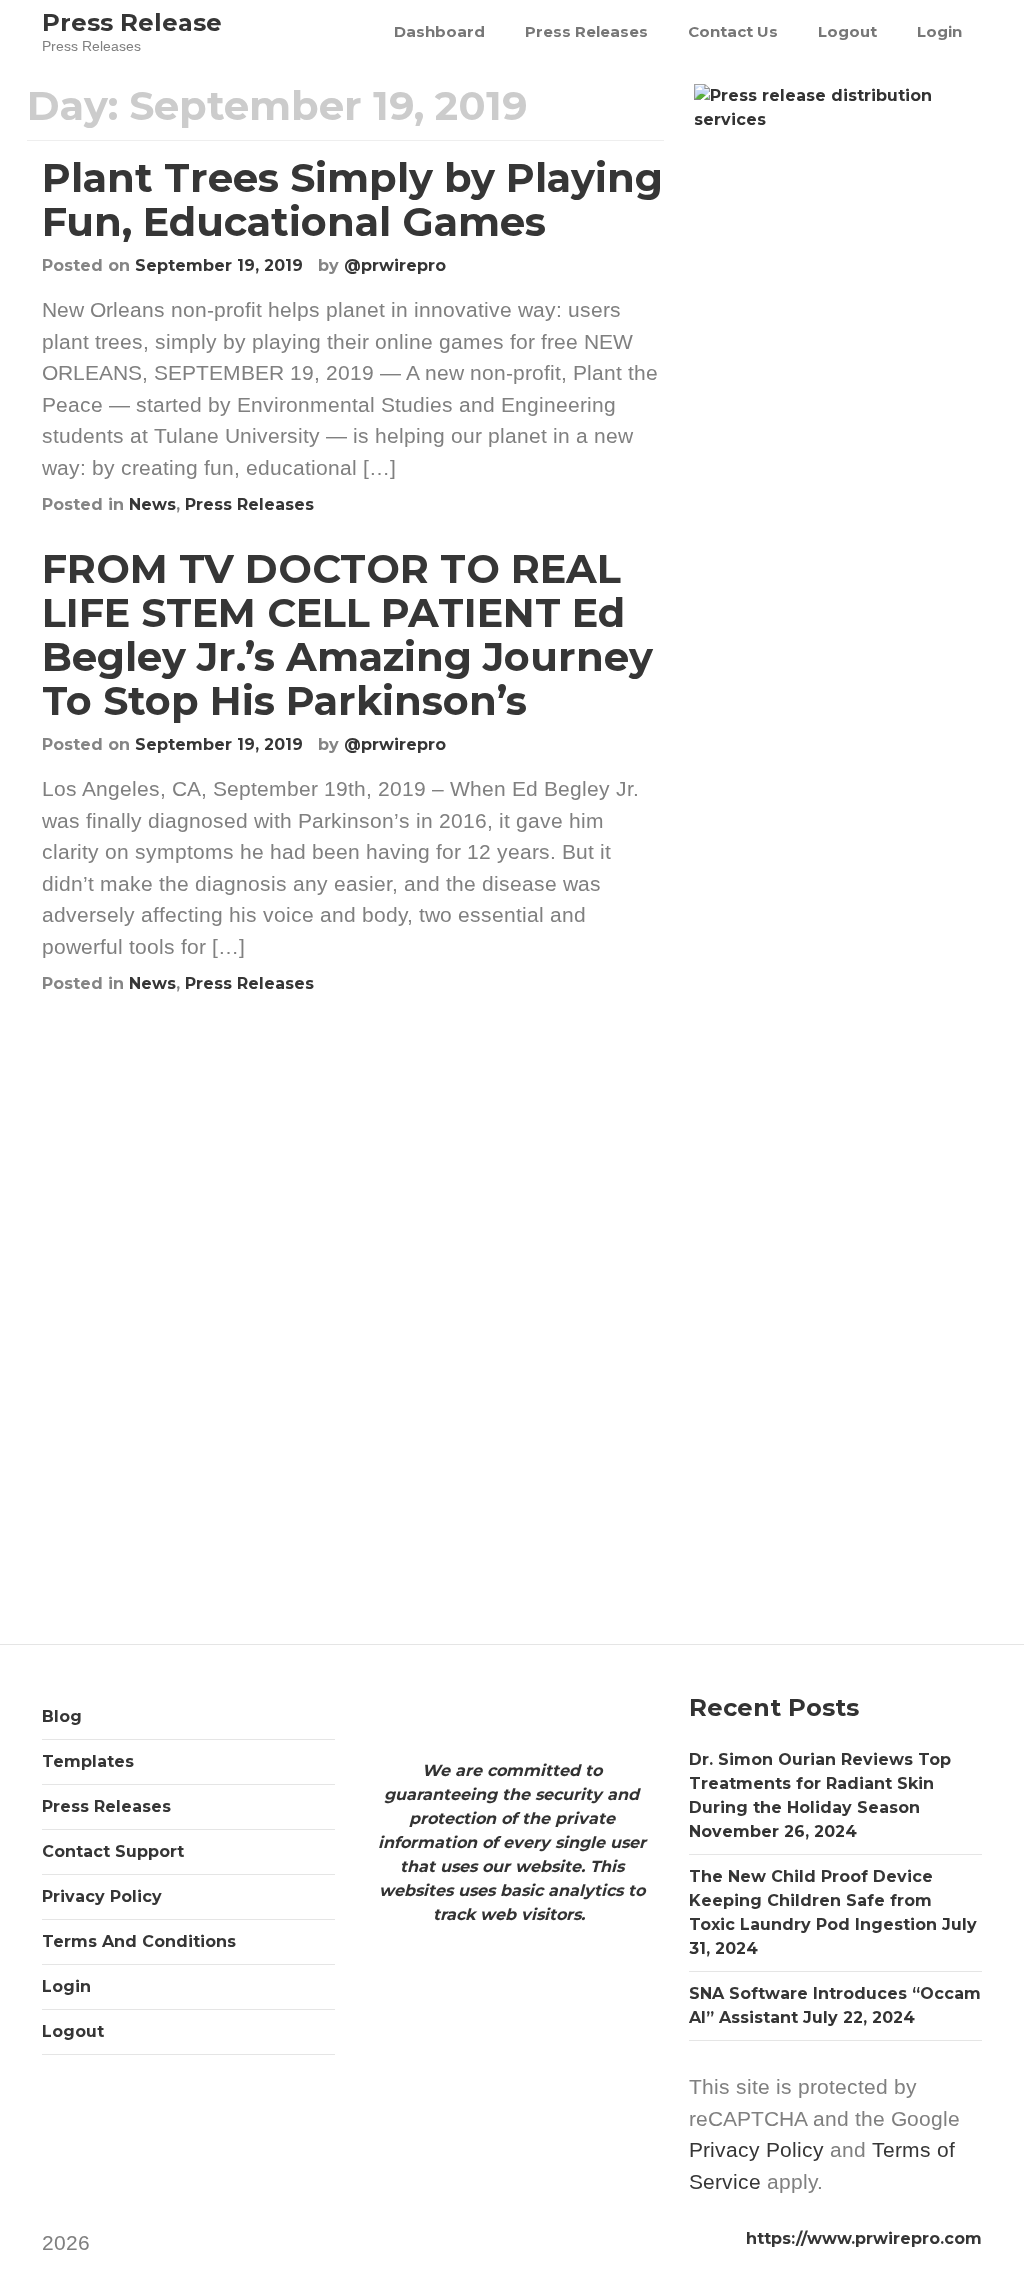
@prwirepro (395, 265)
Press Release (132, 22)
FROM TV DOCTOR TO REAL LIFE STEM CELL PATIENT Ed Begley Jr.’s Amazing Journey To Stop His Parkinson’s (347, 634)
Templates (88, 1761)
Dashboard (439, 31)
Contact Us (733, 31)
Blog (62, 1716)
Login (939, 31)
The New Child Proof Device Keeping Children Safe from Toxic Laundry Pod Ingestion (813, 1900)
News (152, 504)
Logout (847, 31)
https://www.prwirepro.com (864, 2238)
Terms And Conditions (139, 1941)
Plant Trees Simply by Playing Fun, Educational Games (352, 199)
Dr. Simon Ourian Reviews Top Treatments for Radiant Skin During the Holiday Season (820, 1783)
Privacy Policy (102, 1896)
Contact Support (113, 1851)
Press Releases (586, 31)
